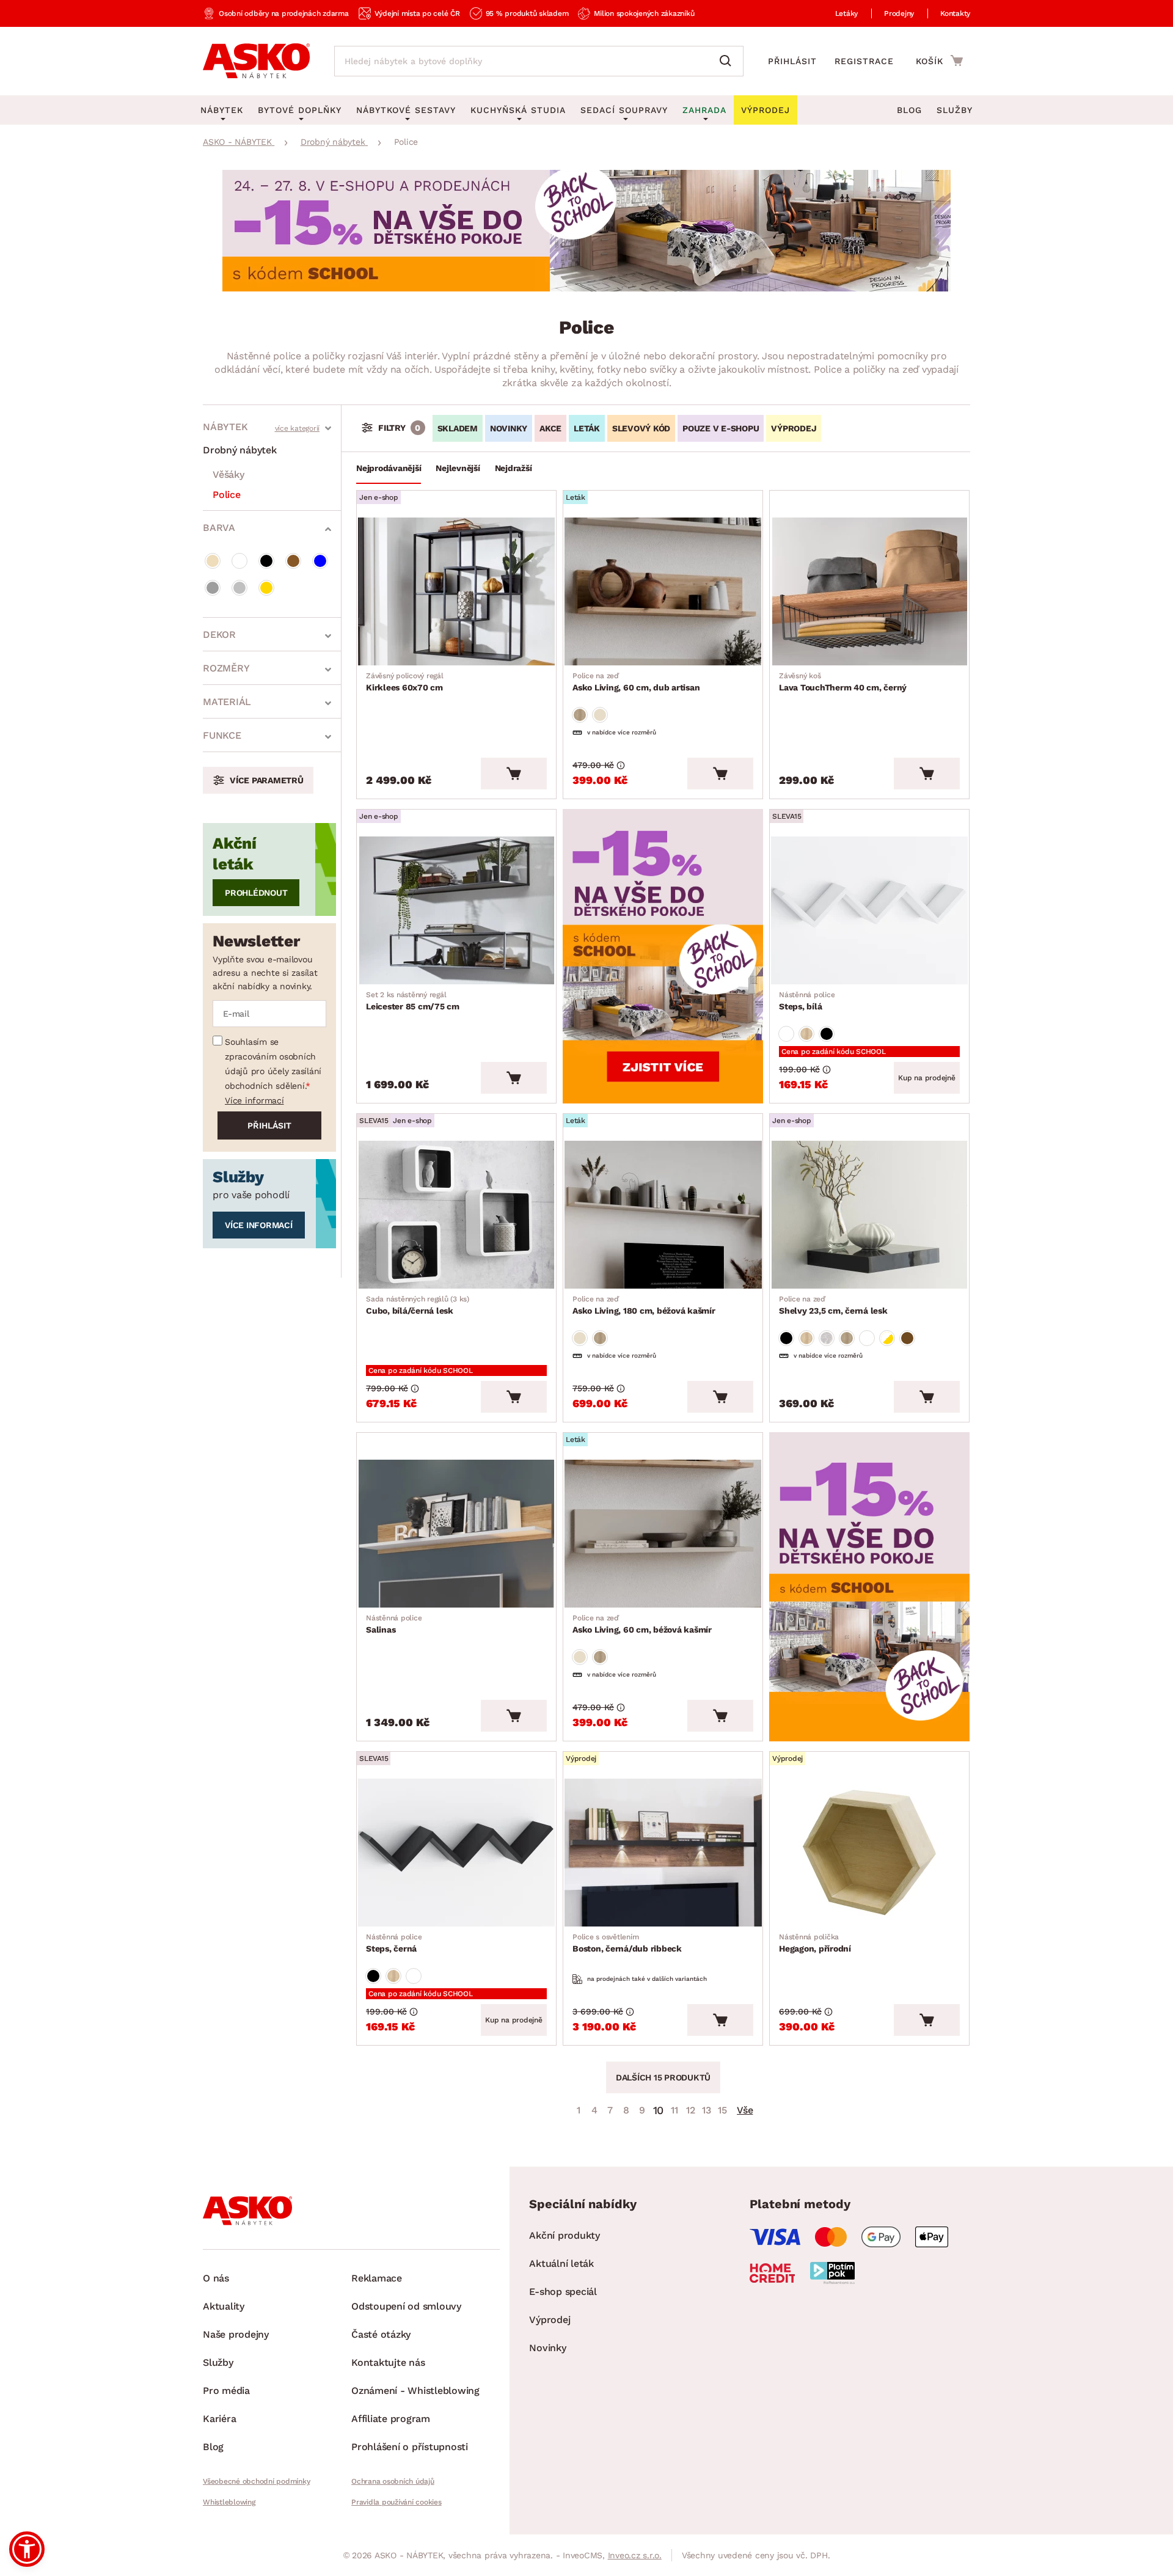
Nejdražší (513, 468)
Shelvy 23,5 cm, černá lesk (833, 1305)
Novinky (509, 428)
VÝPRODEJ (794, 428)
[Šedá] (213, 588)
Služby (955, 110)
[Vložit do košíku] (514, 774)
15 (722, 2110)
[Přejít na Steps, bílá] (869, 910)
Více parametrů (267, 780)
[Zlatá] (266, 588)
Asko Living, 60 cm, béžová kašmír (642, 1624)
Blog (909, 110)
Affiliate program (391, 2419)
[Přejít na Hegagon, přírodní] (869, 1853)
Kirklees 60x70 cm (405, 682)
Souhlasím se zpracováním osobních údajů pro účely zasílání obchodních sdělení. (273, 1064)
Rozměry (226, 668)
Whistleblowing (229, 2502)
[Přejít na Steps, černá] (456, 1853)
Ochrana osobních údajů (393, 2481)
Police (227, 495)
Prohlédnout (256, 893)
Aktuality (224, 2306)
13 (707, 2110)
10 (659, 2110)
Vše (745, 2110)
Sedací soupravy (624, 110)
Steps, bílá (807, 1001)
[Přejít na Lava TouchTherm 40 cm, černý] (869, 591)
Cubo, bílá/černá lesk (418, 1305)
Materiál (227, 702)
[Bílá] (239, 561)
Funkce (222, 735)
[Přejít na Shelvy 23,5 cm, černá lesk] (869, 1215)
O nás (216, 2278)
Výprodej (550, 2320)
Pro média (226, 2391)
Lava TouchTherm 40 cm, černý (843, 682)
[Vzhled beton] (827, 1338)
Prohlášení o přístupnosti (410, 2447)
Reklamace (377, 2278)
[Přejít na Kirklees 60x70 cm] (456, 591)
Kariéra (219, 2419)
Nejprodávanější (389, 468)
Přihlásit (792, 61)
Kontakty (955, 13)
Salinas (394, 1624)
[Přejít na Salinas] (456, 1534)
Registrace (864, 61)
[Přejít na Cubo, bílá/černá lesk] (456, 1215)
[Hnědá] (293, 561)
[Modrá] (320, 561)
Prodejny (899, 13)
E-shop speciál (563, 2292)
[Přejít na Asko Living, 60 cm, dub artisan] (663, 591)
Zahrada (704, 110)
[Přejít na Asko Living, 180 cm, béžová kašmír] (663, 1215)
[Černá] (266, 561)
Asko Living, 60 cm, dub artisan (636, 682)
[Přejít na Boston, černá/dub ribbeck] (663, 1853)
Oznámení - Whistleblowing (415, 2391)
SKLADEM (458, 428)
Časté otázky (381, 2334)
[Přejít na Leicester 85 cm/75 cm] (456, 910)
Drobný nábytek (240, 450)
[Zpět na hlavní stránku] (256, 61)
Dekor (219, 635)
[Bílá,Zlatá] (887, 1338)
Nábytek (225, 427)
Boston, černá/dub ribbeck (627, 1943)
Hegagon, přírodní (815, 1943)
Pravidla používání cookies (396, 2502)
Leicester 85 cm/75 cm (413, 1001)
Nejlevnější (458, 468)
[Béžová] (213, 561)
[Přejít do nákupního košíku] (939, 60)
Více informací (254, 1100)
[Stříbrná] (239, 588)
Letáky (847, 13)
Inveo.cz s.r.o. (635, 2555)
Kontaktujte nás (388, 2362)
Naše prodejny (236, 2334)
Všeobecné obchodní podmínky (256, 2481)
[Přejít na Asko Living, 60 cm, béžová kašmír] (663, 1534)
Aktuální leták (561, 2263)
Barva (219, 528)
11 (674, 2110)
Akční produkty (565, 2235)
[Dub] (580, 715)
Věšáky (228, 474)
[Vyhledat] (728, 61)
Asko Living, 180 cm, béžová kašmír (644, 1305)
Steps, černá (394, 1943)
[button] (27, 2549)
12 (691, 2110)
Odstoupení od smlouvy (406, 2306)
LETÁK (587, 428)
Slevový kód (641, 428)
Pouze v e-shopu (721, 428)
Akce (550, 428)
